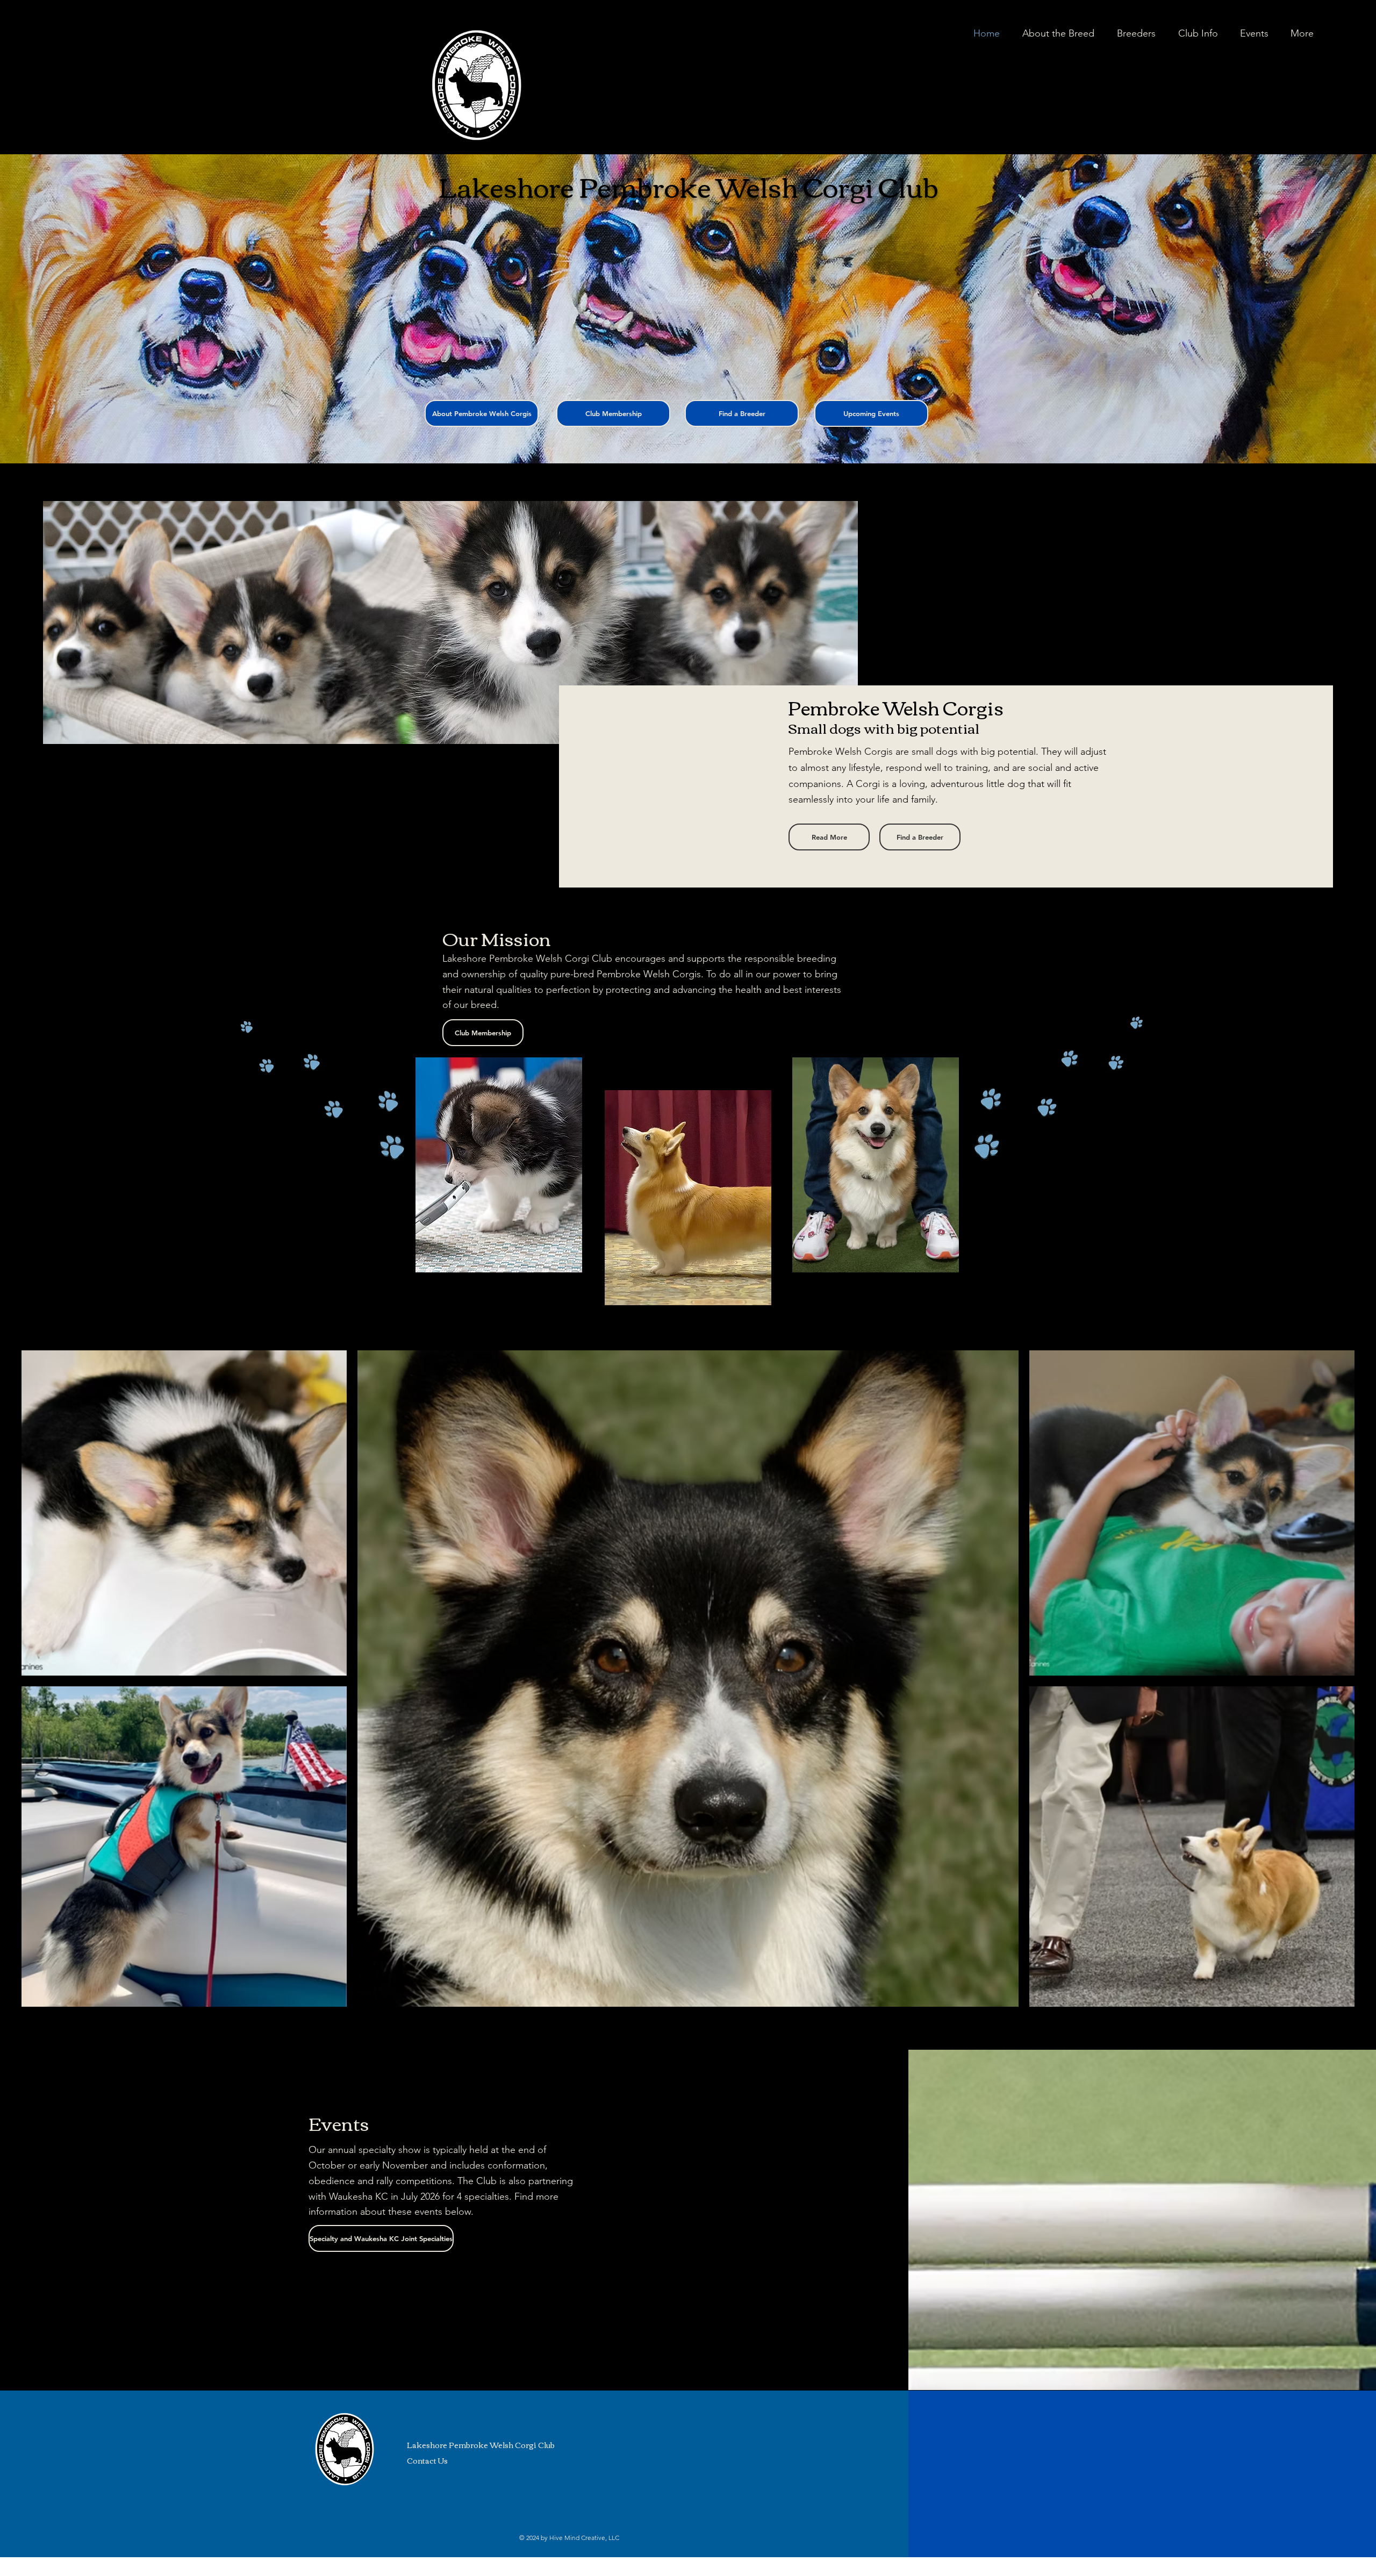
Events (339, 2123)
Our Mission (497, 938)
